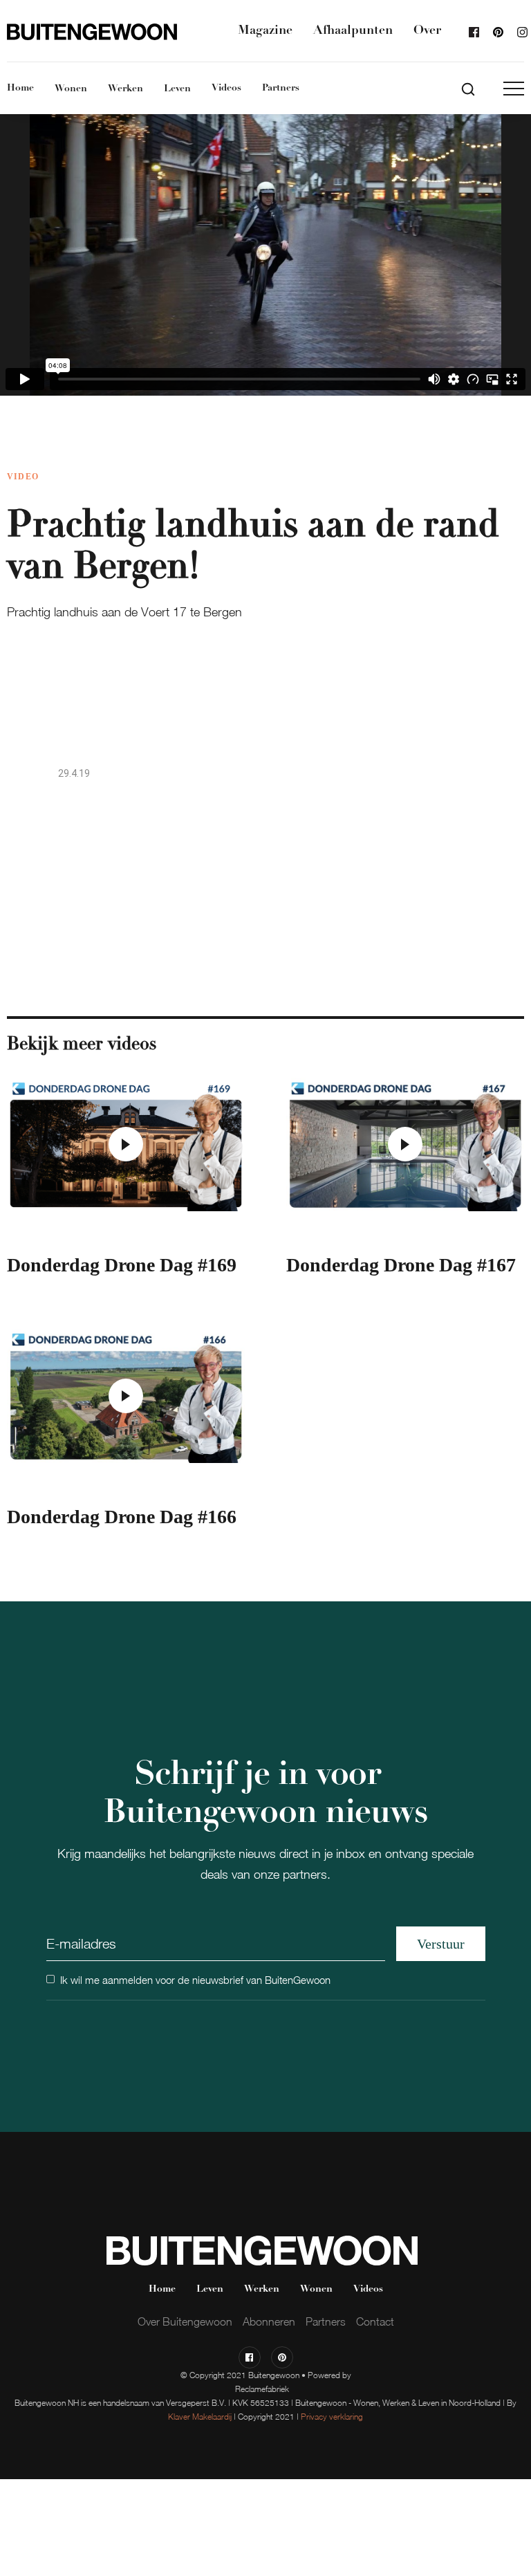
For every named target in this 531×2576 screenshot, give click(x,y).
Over (427, 31)
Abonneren (269, 2321)
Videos (226, 88)
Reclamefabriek (262, 2389)
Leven (177, 89)
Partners (281, 88)
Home (20, 88)
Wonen (71, 89)
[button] (514, 89)
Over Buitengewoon (185, 2321)
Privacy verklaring (332, 2417)
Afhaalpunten (353, 31)
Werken (125, 89)
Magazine (265, 31)
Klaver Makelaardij (200, 2417)
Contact (375, 2321)
